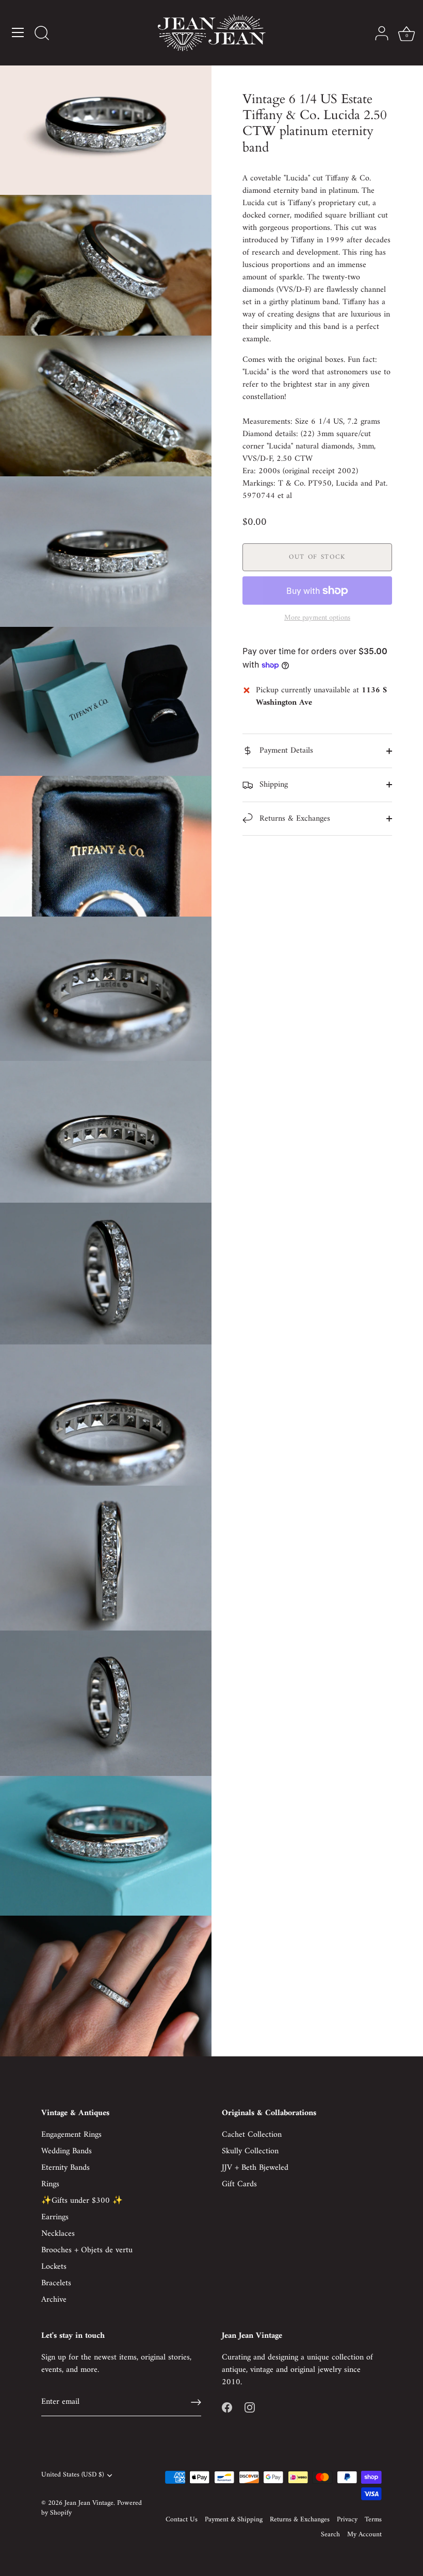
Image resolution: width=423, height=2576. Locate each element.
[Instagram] (250, 2407)
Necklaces (58, 2234)
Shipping (272, 785)
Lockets (54, 2267)
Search (330, 2535)
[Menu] (18, 32)
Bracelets (56, 2283)
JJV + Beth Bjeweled (255, 2168)
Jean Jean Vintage (89, 2503)
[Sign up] (196, 2402)
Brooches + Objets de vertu (87, 2250)
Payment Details (285, 751)
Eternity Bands (66, 2168)
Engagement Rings (71, 2135)
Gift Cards (239, 2184)
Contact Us (182, 2520)
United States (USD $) (72, 2475)
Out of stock (317, 557)
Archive (54, 2300)
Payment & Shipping (234, 2520)
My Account (364, 2535)
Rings (50, 2184)
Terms (373, 2520)
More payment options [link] (317, 618)
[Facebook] (227, 2407)
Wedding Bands (67, 2151)
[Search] (42, 34)
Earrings (55, 2217)
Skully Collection (250, 2151)
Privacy (347, 2520)
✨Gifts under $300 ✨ (82, 2201)
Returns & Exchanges (294, 819)
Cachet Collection (252, 2135)
